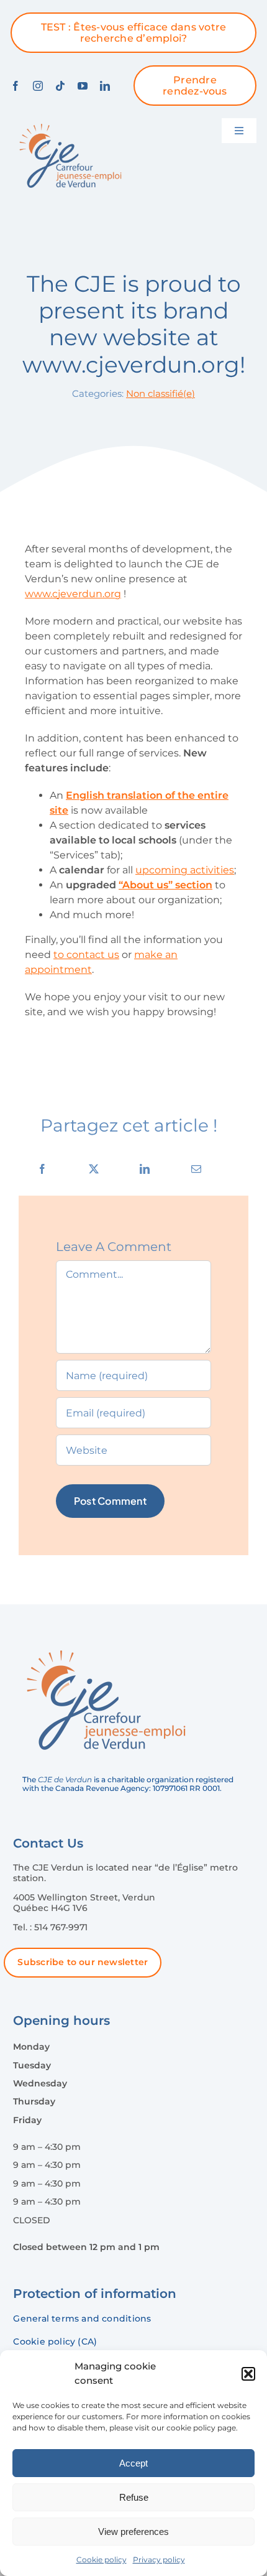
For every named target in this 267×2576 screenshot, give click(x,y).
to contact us (86, 955)
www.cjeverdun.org (73, 594)
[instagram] (38, 86)
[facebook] (16, 86)
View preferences (133, 2532)
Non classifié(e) (161, 393)
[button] (248, 2374)
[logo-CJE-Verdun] (70, 123)
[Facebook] (42, 1169)
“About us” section (165, 885)
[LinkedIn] (145, 1169)
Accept (133, 2463)
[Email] (196, 1169)
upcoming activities (185, 870)
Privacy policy (159, 2560)
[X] (94, 1169)
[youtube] (83, 86)
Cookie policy (102, 2560)
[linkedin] (105, 86)
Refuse (134, 2497)
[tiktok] (60, 86)
